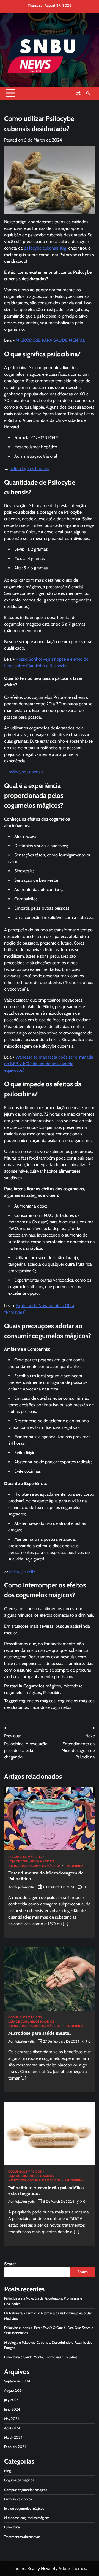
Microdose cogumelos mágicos (35, 1866)
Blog (7, 2471)
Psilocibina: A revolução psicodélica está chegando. (46, 2191)
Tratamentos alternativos (22, 2537)
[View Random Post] (78, 93)
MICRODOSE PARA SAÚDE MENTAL (50, 340)
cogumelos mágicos (37, 1701)
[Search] (88, 93)
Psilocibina (53, 1693)
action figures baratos (29, 469)
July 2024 (11, 2400)
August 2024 (14, 2390)
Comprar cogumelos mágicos (26, 2490)
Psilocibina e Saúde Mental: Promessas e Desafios (41, 2357)
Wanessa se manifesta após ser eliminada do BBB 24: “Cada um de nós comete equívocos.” (49, 1064)
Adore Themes (72, 2568)
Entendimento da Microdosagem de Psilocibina (46, 1876)
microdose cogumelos (51, 1707)
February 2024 (15, 2447)
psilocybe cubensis (26, 772)
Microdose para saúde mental (39, 2033)
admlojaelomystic (21, 1887)
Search (10, 2264)
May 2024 (12, 2419)
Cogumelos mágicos (42, 1686)
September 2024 (17, 2381)
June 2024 (12, 2409)
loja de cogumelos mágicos (31, 1862)
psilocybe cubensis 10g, (46, 248)
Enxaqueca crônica (18, 2499)
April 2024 (12, 2428)
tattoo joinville (22, 1571)
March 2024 (13, 2437)
